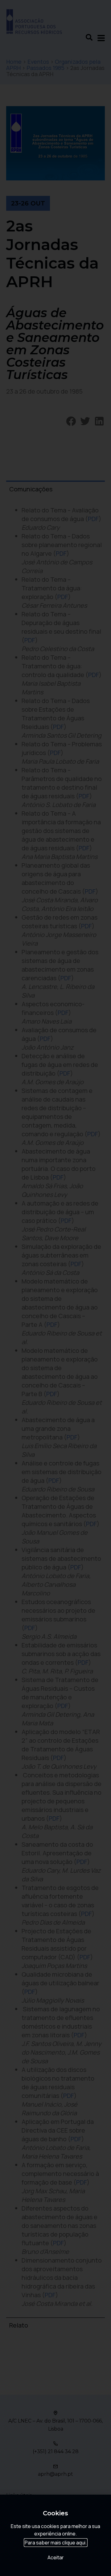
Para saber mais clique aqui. (56, 2543)
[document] (55, 1288)
